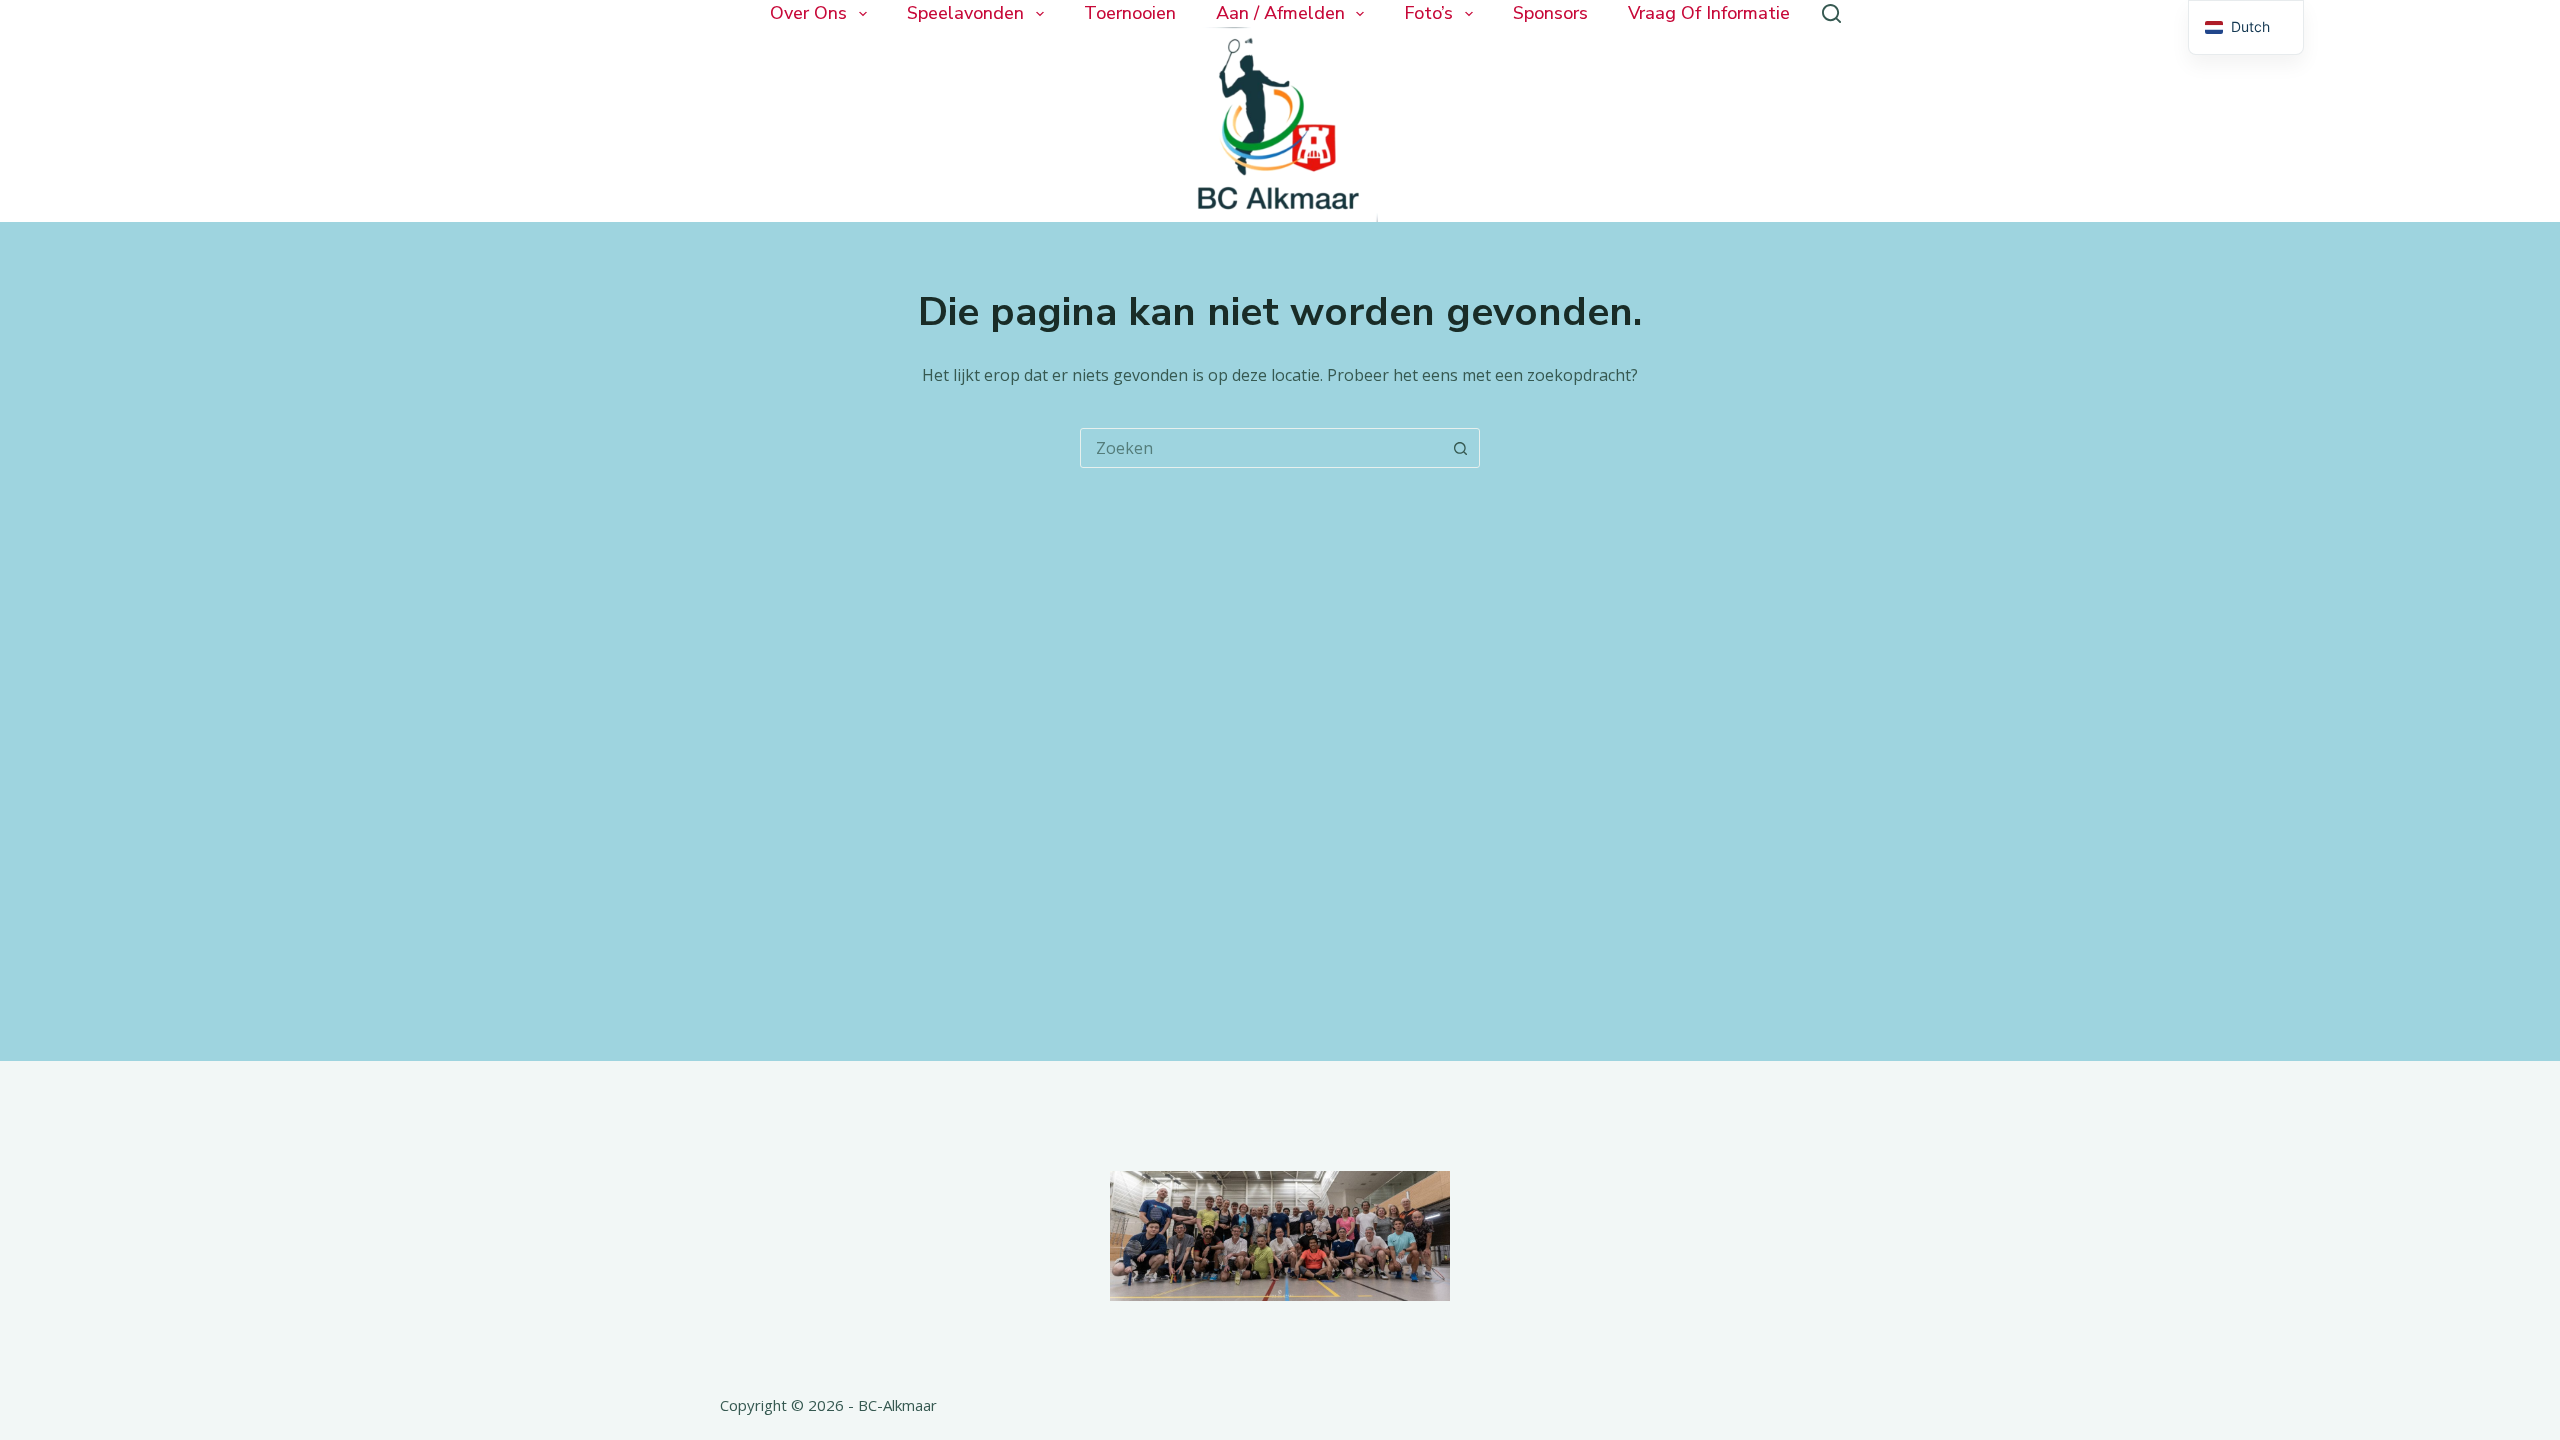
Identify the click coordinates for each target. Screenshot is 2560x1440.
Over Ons (808, 13)
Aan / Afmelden (1280, 13)
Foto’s (1428, 13)
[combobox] (1261, 448)
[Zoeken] (1831, 13)
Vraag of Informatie (1709, 13)
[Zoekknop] (1460, 448)
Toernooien (1130, 13)
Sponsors (1550, 13)
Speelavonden (965, 13)
